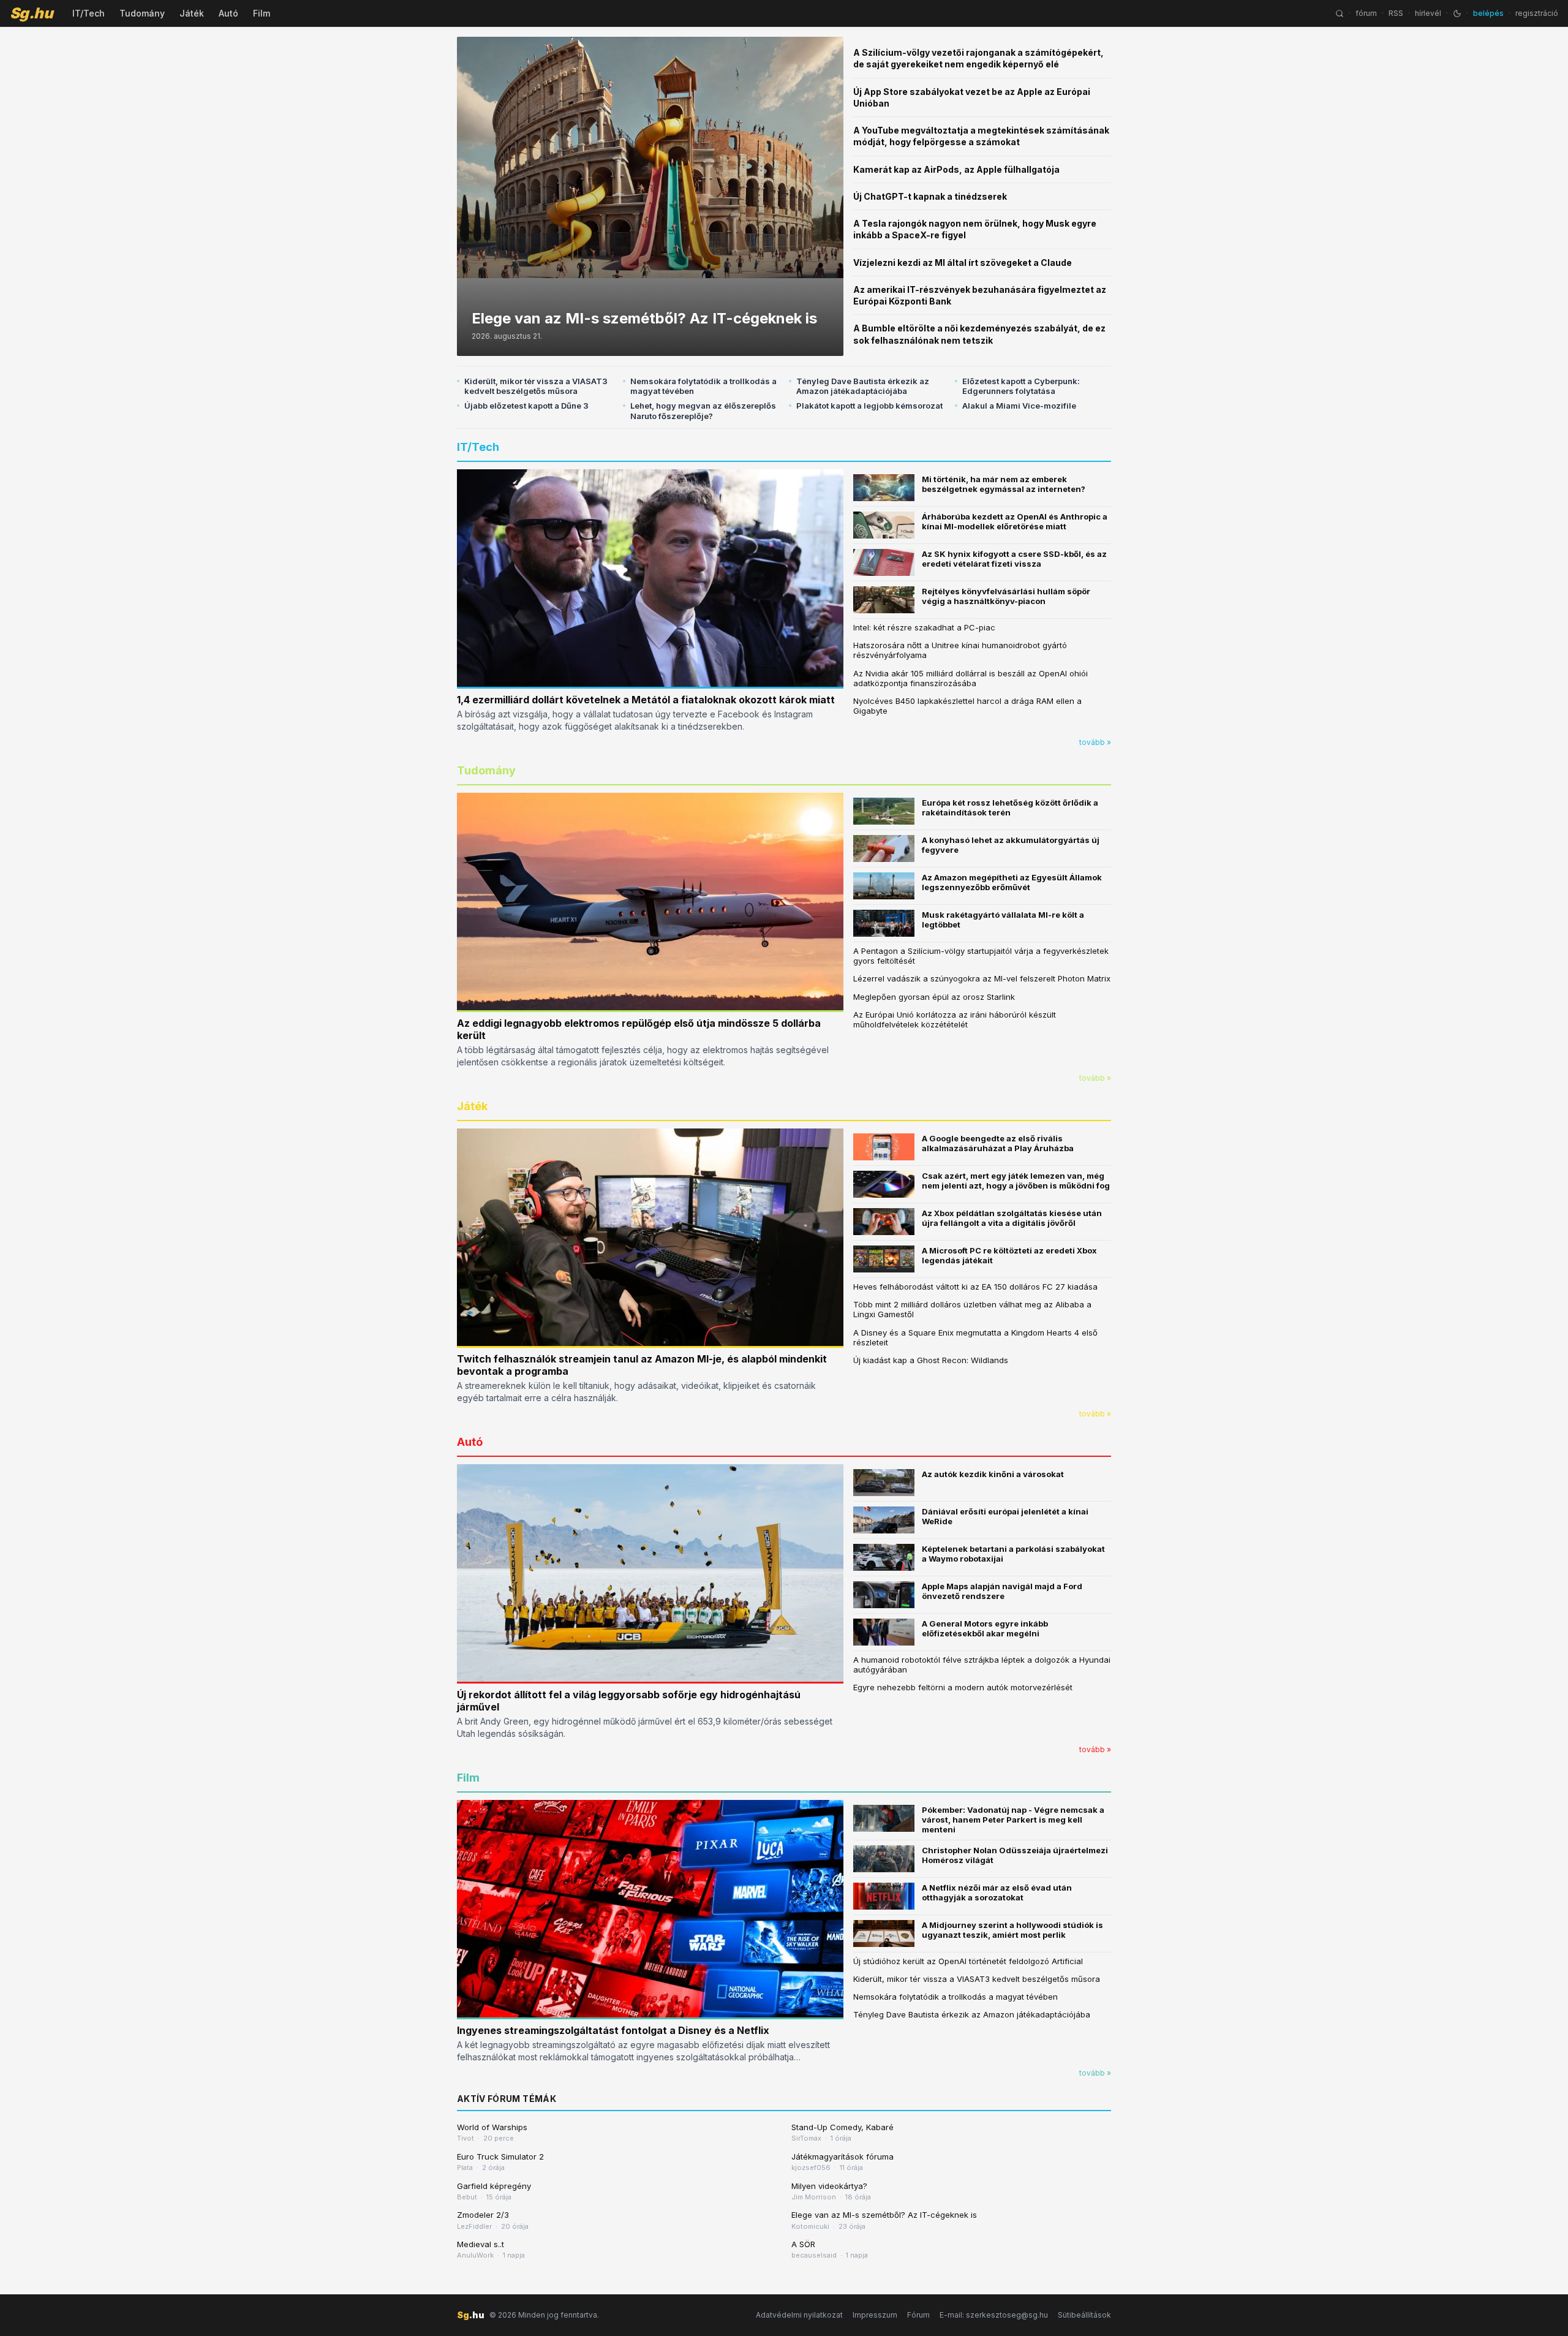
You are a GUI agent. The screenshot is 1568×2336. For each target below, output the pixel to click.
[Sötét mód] (1457, 13)
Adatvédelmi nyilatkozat (799, 2315)
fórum (1366, 13)
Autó (228, 13)
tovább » (1095, 742)
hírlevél (1428, 13)
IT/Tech (89, 13)
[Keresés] (1340, 13)
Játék (192, 13)
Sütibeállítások (1084, 2315)
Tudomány (142, 13)
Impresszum (875, 2315)
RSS (1396, 13)
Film (262, 13)
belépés (1488, 13)
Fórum (918, 2315)
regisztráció (1537, 13)
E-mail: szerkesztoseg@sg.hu (994, 2315)
